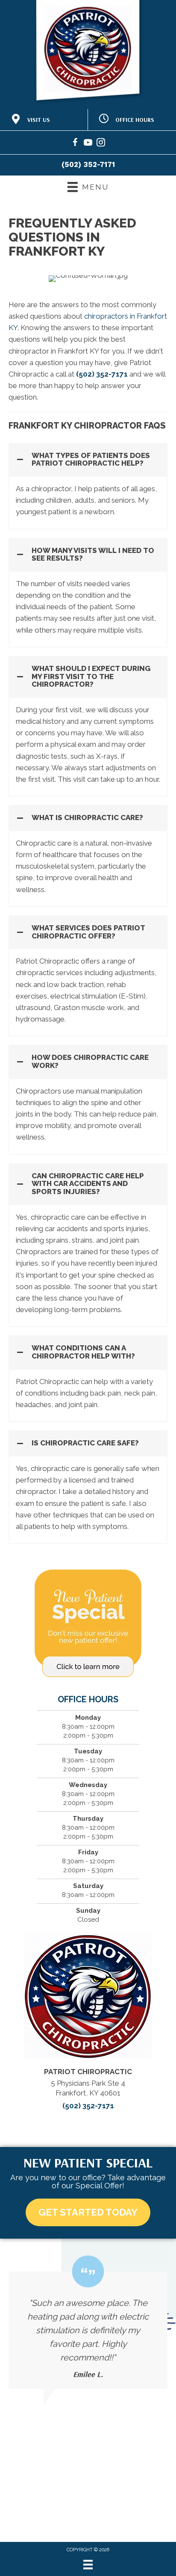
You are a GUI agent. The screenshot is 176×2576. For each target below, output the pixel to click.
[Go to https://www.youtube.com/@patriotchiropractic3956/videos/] (88, 144)
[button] (88, 459)
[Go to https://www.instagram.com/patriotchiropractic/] (101, 144)
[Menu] (88, 2564)
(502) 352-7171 (88, 164)
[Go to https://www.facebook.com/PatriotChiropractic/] (75, 144)
